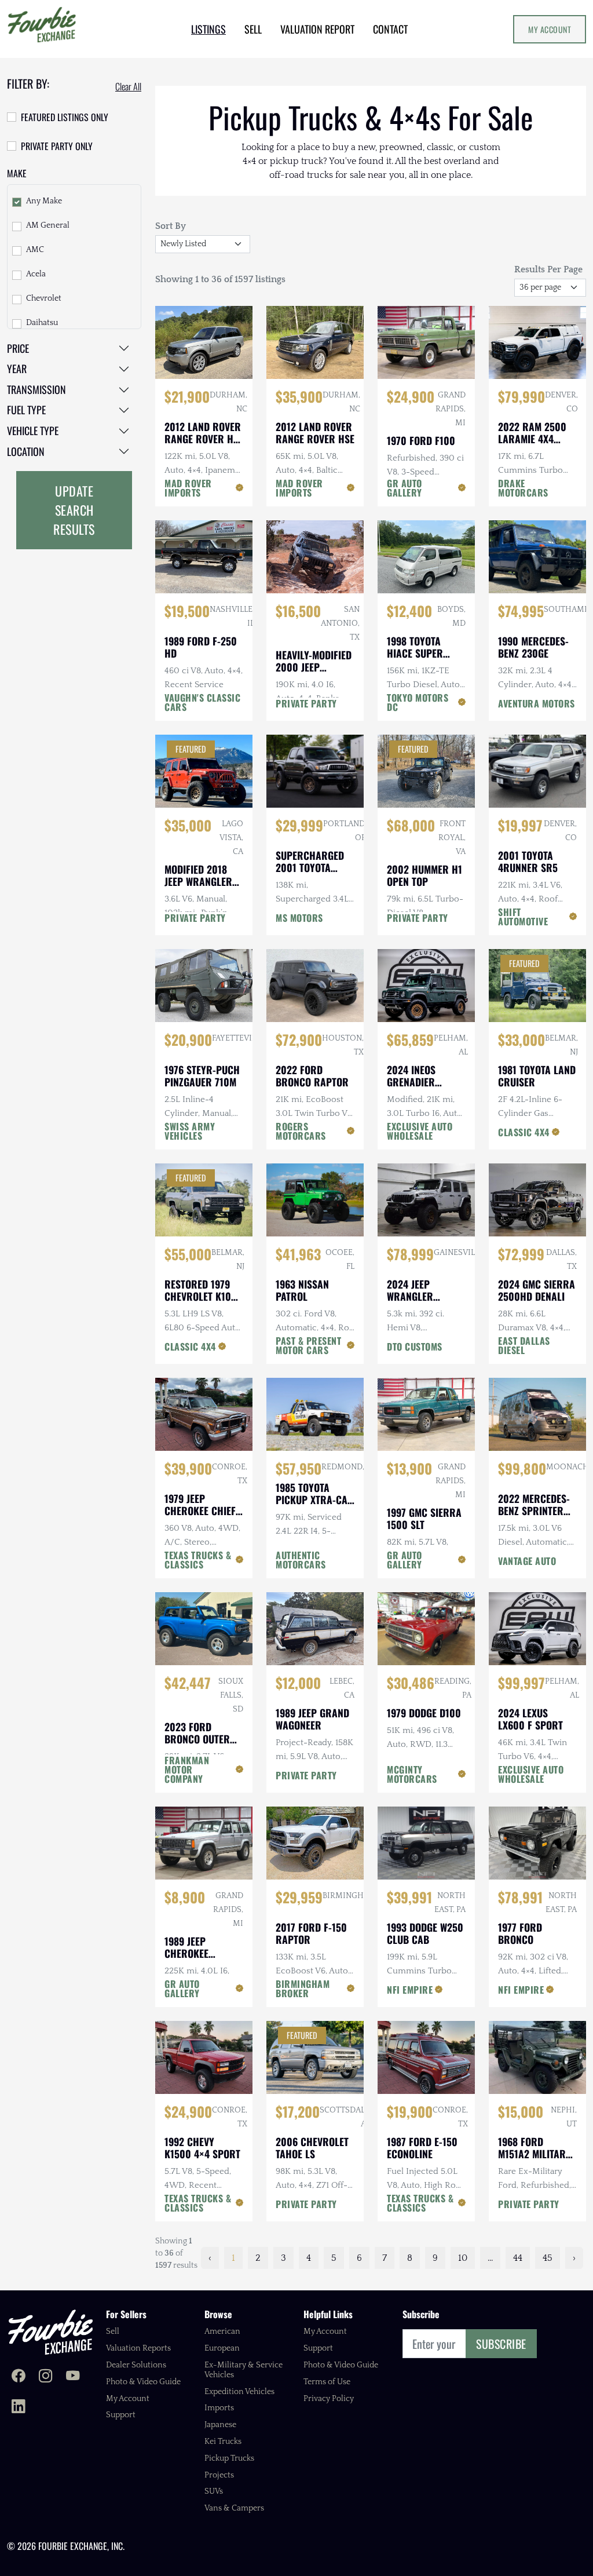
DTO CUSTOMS (415, 1347)
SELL (253, 29)
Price (18, 348)
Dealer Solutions (136, 2365)
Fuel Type (26, 410)
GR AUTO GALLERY (405, 488)
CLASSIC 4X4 (524, 1132)
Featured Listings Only (65, 117)
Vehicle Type (33, 430)
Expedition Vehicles (239, 2392)
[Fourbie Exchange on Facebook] (18, 2377)
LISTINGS (208, 29)
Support (121, 2415)
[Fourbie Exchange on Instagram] (45, 2377)
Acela (36, 274)
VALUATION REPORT (317, 29)
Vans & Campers (234, 2508)
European (222, 2348)
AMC (35, 250)
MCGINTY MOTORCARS (412, 1774)
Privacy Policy (329, 2399)
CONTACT (390, 29)
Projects (219, 2475)
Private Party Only (57, 146)
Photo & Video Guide (143, 2382)
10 (463, 2258)
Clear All (128, 86)
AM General (48, 225)
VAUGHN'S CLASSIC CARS (202, 702)
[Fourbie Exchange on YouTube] (73, 2377)
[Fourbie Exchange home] (50, 2332)
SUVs (214, 2491)
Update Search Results (74, 510)
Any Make (44, 201)
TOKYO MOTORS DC (418, 702)
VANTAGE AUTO (527, 1561)
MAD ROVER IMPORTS (188, 488)
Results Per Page (548, 269)
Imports (219, 2408)
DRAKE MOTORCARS (523, 488)
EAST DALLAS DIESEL (524, 1345)
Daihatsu (42, 323)
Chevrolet (44, 298)
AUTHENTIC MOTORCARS (301, 1560)
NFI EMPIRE (410, 1990)
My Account (550, 29)
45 (548, 2258)
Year (17, 368)
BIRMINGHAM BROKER (303, 1988)
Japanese (220, 2425)
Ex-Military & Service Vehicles (244, 2370)
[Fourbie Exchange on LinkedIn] (18, 2407)
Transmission (36, 389)
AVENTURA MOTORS (537, 703)
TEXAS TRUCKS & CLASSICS (198, 1560)
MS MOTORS (299, 918)
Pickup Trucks (229, 2458)
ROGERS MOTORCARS (301, 1131)
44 (518, 2258)
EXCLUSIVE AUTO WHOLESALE (420, 1131)
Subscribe (501, 2344)
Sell (113, 2331)
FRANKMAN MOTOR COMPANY (187, 1769)
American (222, 2331)
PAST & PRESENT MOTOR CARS (308, 1345)
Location (26, 451)
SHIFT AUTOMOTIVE (523, 917)
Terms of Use (327, 2382)
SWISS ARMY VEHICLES (190, 1131)
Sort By (171, 226)
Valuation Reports (138, 2348)
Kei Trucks (223, 2442)
